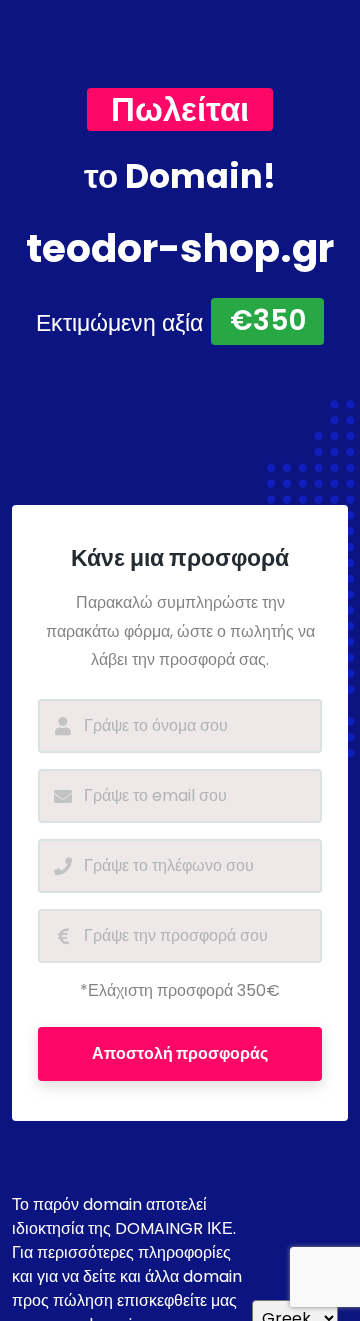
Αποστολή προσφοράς (180, 1053)
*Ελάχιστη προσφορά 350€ (180, 990)
